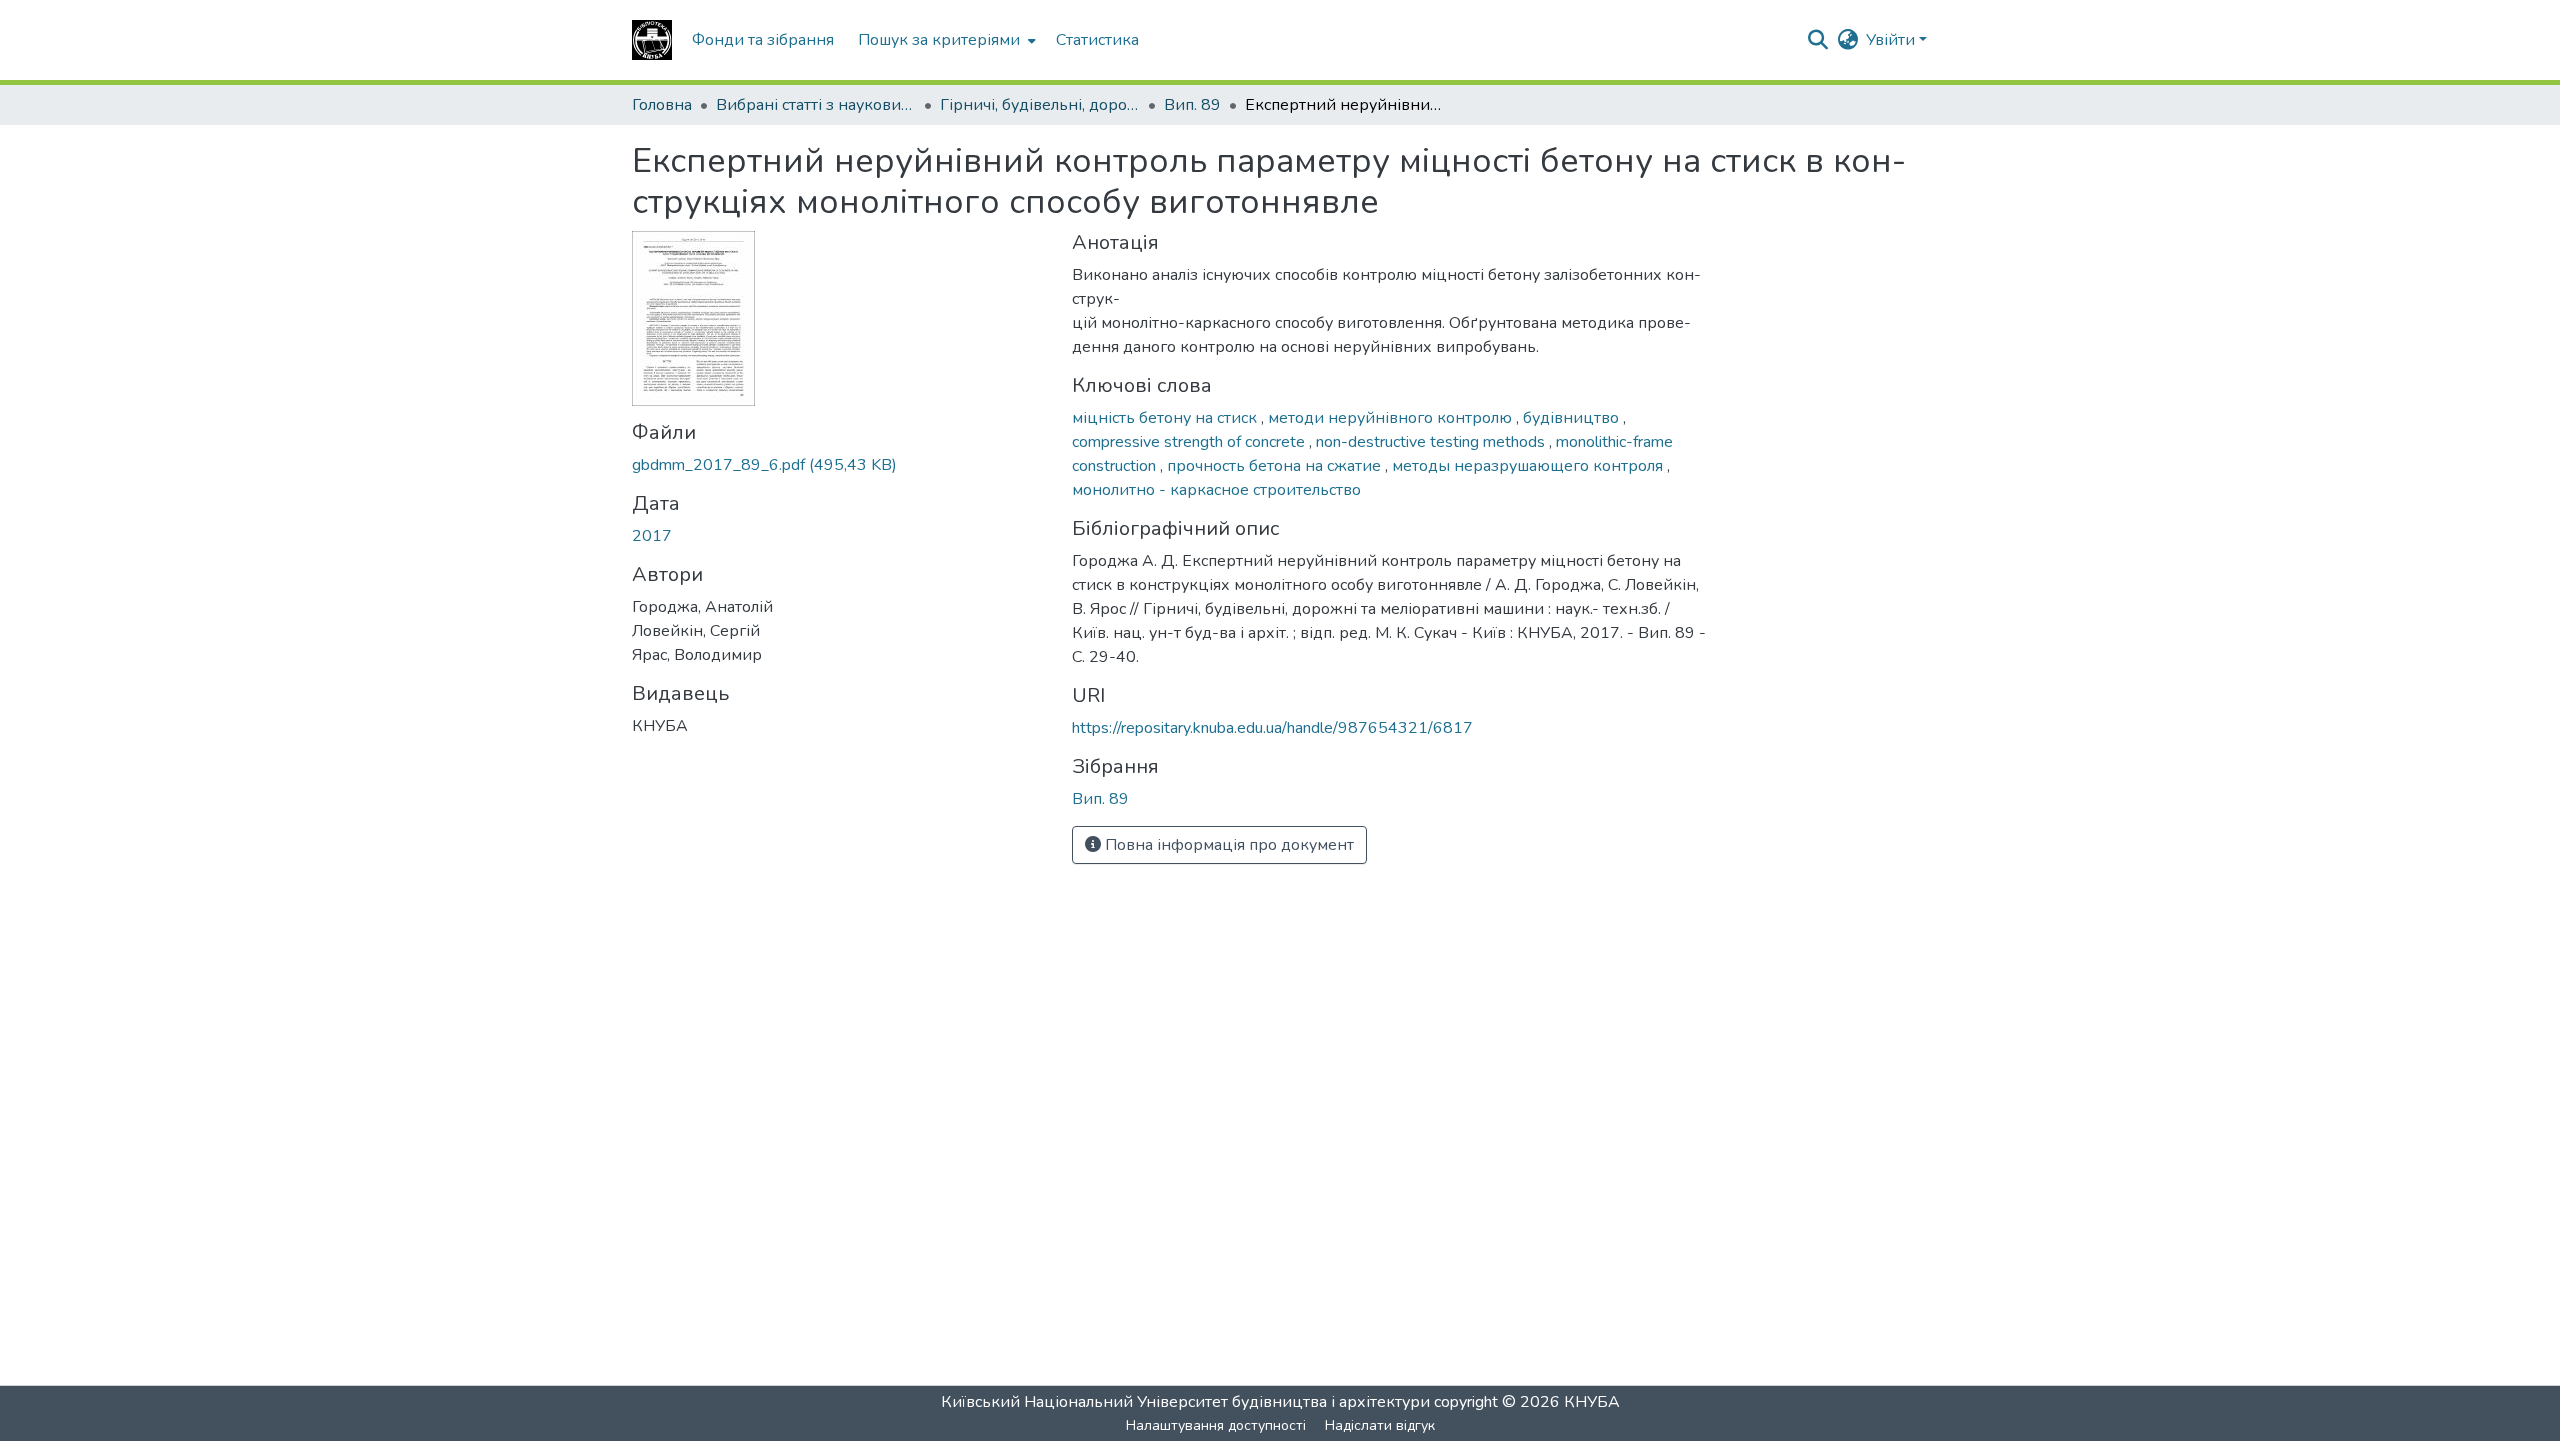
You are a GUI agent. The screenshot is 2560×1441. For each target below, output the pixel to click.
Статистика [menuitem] (1097, 40)
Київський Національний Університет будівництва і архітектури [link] (1185, 1402)
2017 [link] (652, 536)
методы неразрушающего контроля (1529, 466)
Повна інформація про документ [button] (1227, 845)
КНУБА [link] (1592, 1402)
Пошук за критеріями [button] (939, 40)
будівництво (1573, 418)
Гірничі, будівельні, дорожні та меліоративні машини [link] (1040, 105)
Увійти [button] (1892, 40)
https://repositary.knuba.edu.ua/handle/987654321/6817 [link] (1272, 728)
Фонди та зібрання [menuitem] (763, 40)
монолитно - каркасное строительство (1216, 490)
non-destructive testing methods (1432, 442)
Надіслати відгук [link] (1380, 1425)
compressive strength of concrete (1190, 442)
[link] (840, 465)
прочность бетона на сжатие (1276, 466)
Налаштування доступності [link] (1216, 1425)
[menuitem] (945, 40)
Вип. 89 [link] (1192, 105)
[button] (652, 40)
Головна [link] (662, 105)
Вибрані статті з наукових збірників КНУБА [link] (816, 105)
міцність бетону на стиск (1166, 418)
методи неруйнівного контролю (1392, 418)
